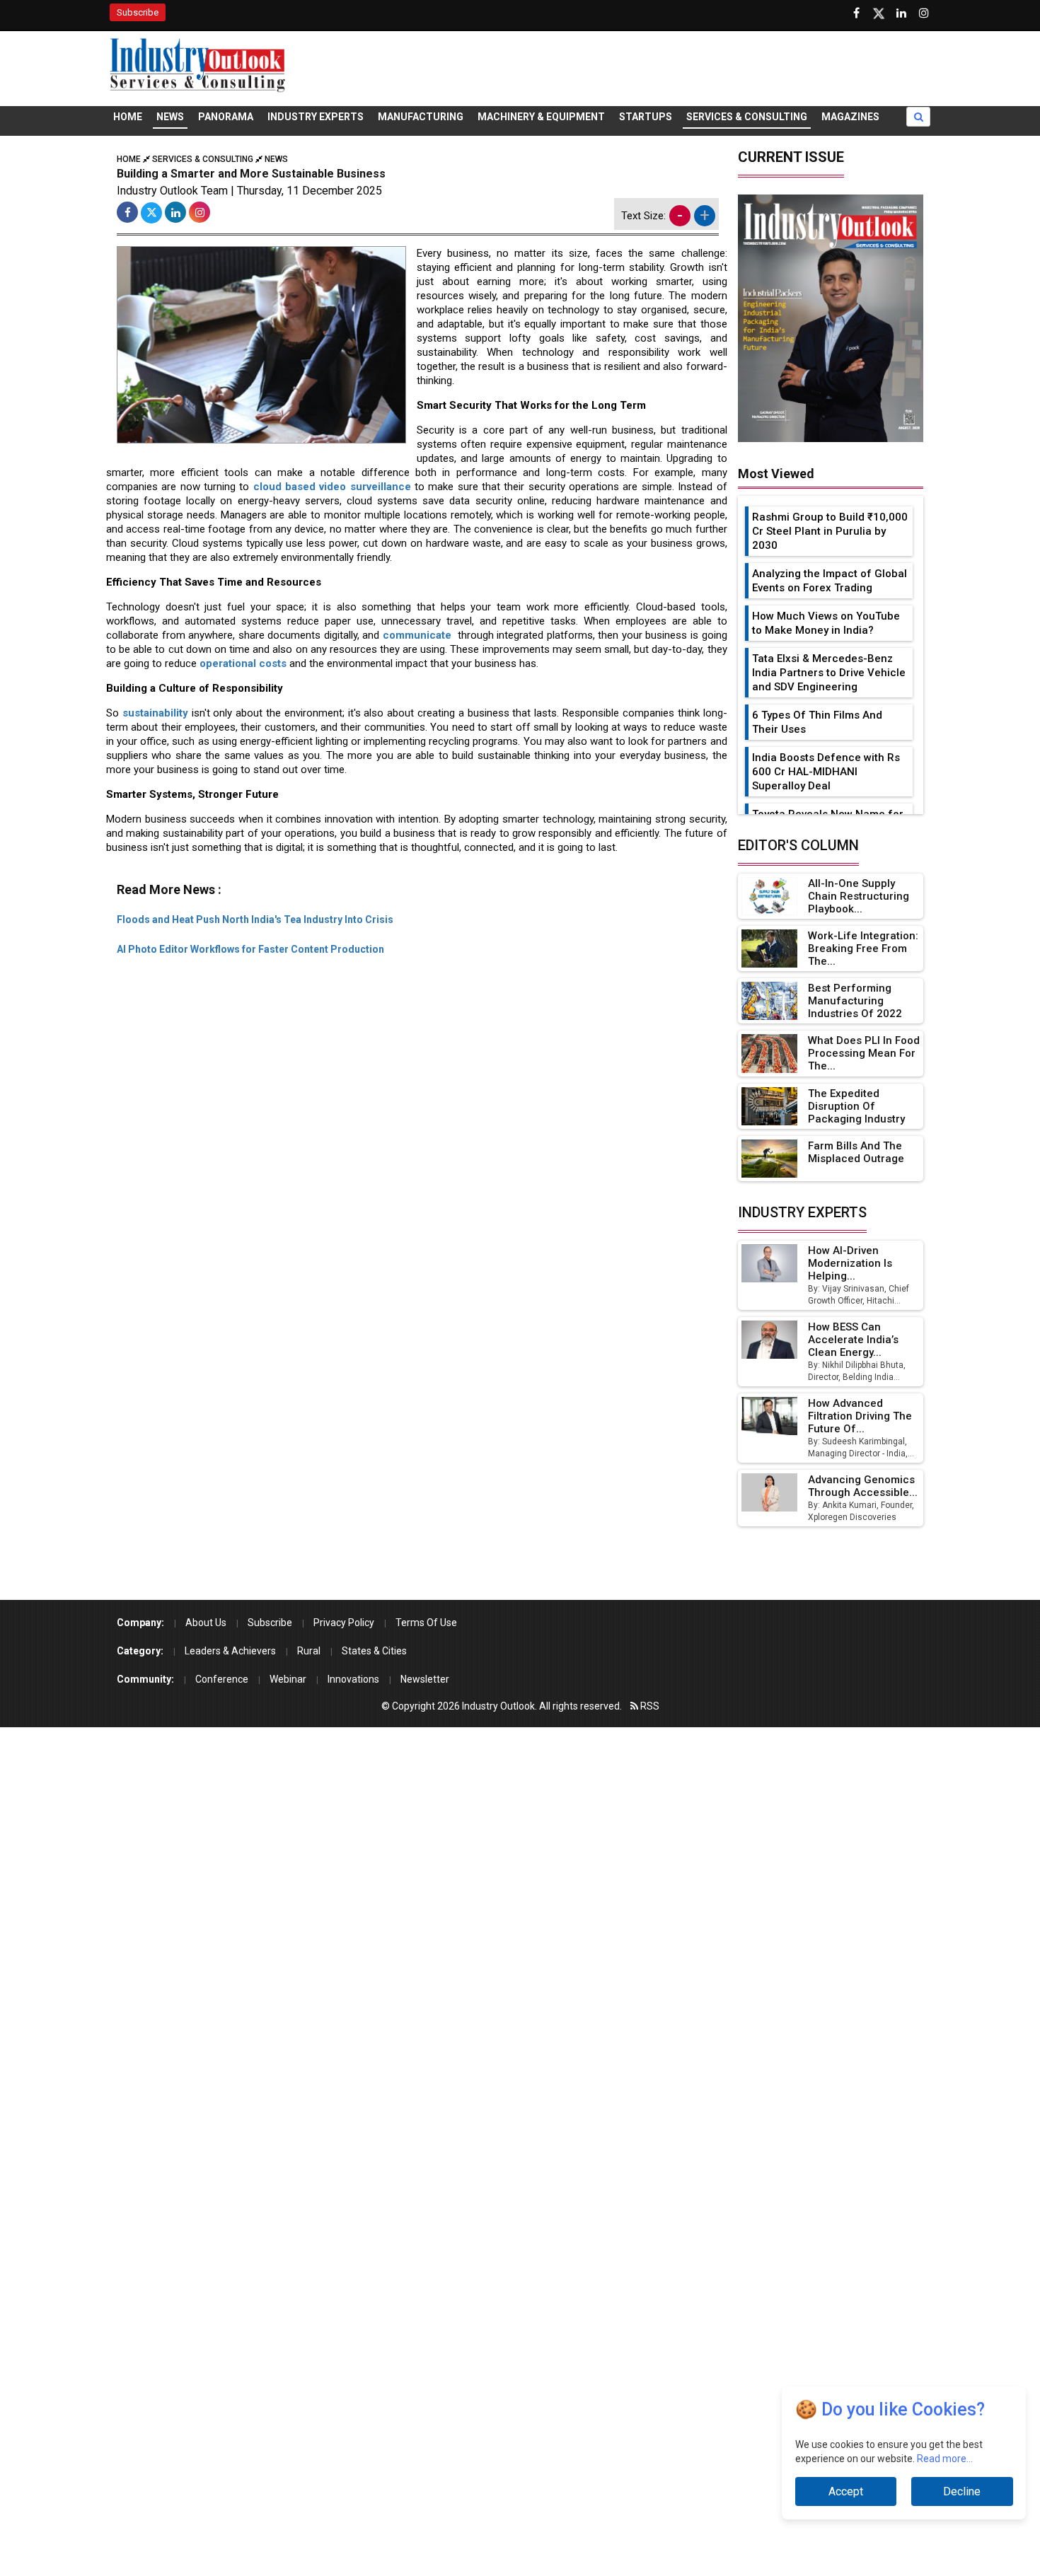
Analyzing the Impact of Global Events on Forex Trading (830, 581)
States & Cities (374, 1651)
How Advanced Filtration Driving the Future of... (860, 1416)
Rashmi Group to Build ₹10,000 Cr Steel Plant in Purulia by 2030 (830, 531)
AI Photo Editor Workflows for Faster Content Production (250, 949)
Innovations (353, 1679)
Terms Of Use (426, 1623)
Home (128, 117)
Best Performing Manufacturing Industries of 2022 (855, 1001)
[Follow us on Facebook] (856, 13)
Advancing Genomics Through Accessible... (863, 1486)
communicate (419, 635)
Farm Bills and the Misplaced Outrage (856, 1152)
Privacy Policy (344, 1623)
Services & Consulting (747, 117)
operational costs (243, 663)
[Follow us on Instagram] (924, 13)
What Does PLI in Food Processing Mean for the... (864, 1053)
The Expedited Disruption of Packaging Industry (856, 1106)
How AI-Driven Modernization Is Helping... (850, 1263)
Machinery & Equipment (541, 117)
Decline (962, 2491)
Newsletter (425, 1679)
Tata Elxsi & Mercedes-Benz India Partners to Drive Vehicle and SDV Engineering (829, 673)
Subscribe (138, 12)
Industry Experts (316, 117)
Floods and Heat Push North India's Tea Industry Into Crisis (255, 919)
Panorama (226, 117)
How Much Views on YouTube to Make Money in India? (826, 623)
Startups (646, 117)
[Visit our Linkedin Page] (901, 13)
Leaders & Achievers (230, 1651)
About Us (206, 1623)
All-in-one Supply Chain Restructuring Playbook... (859, 896)
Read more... (945, 2459)
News (170, 117)
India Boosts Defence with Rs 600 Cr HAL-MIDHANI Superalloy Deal (826, 772)
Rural (309, 1651)
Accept (846, 2491)
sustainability (155, 713)
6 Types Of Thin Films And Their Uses (817, 722)
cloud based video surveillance (332, 487)
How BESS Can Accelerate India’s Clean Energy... (853, 1340)
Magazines (850, 117)
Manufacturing (421, 117)
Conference (222, 1679)
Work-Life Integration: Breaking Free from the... (863, 948)
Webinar (288, 1679)
